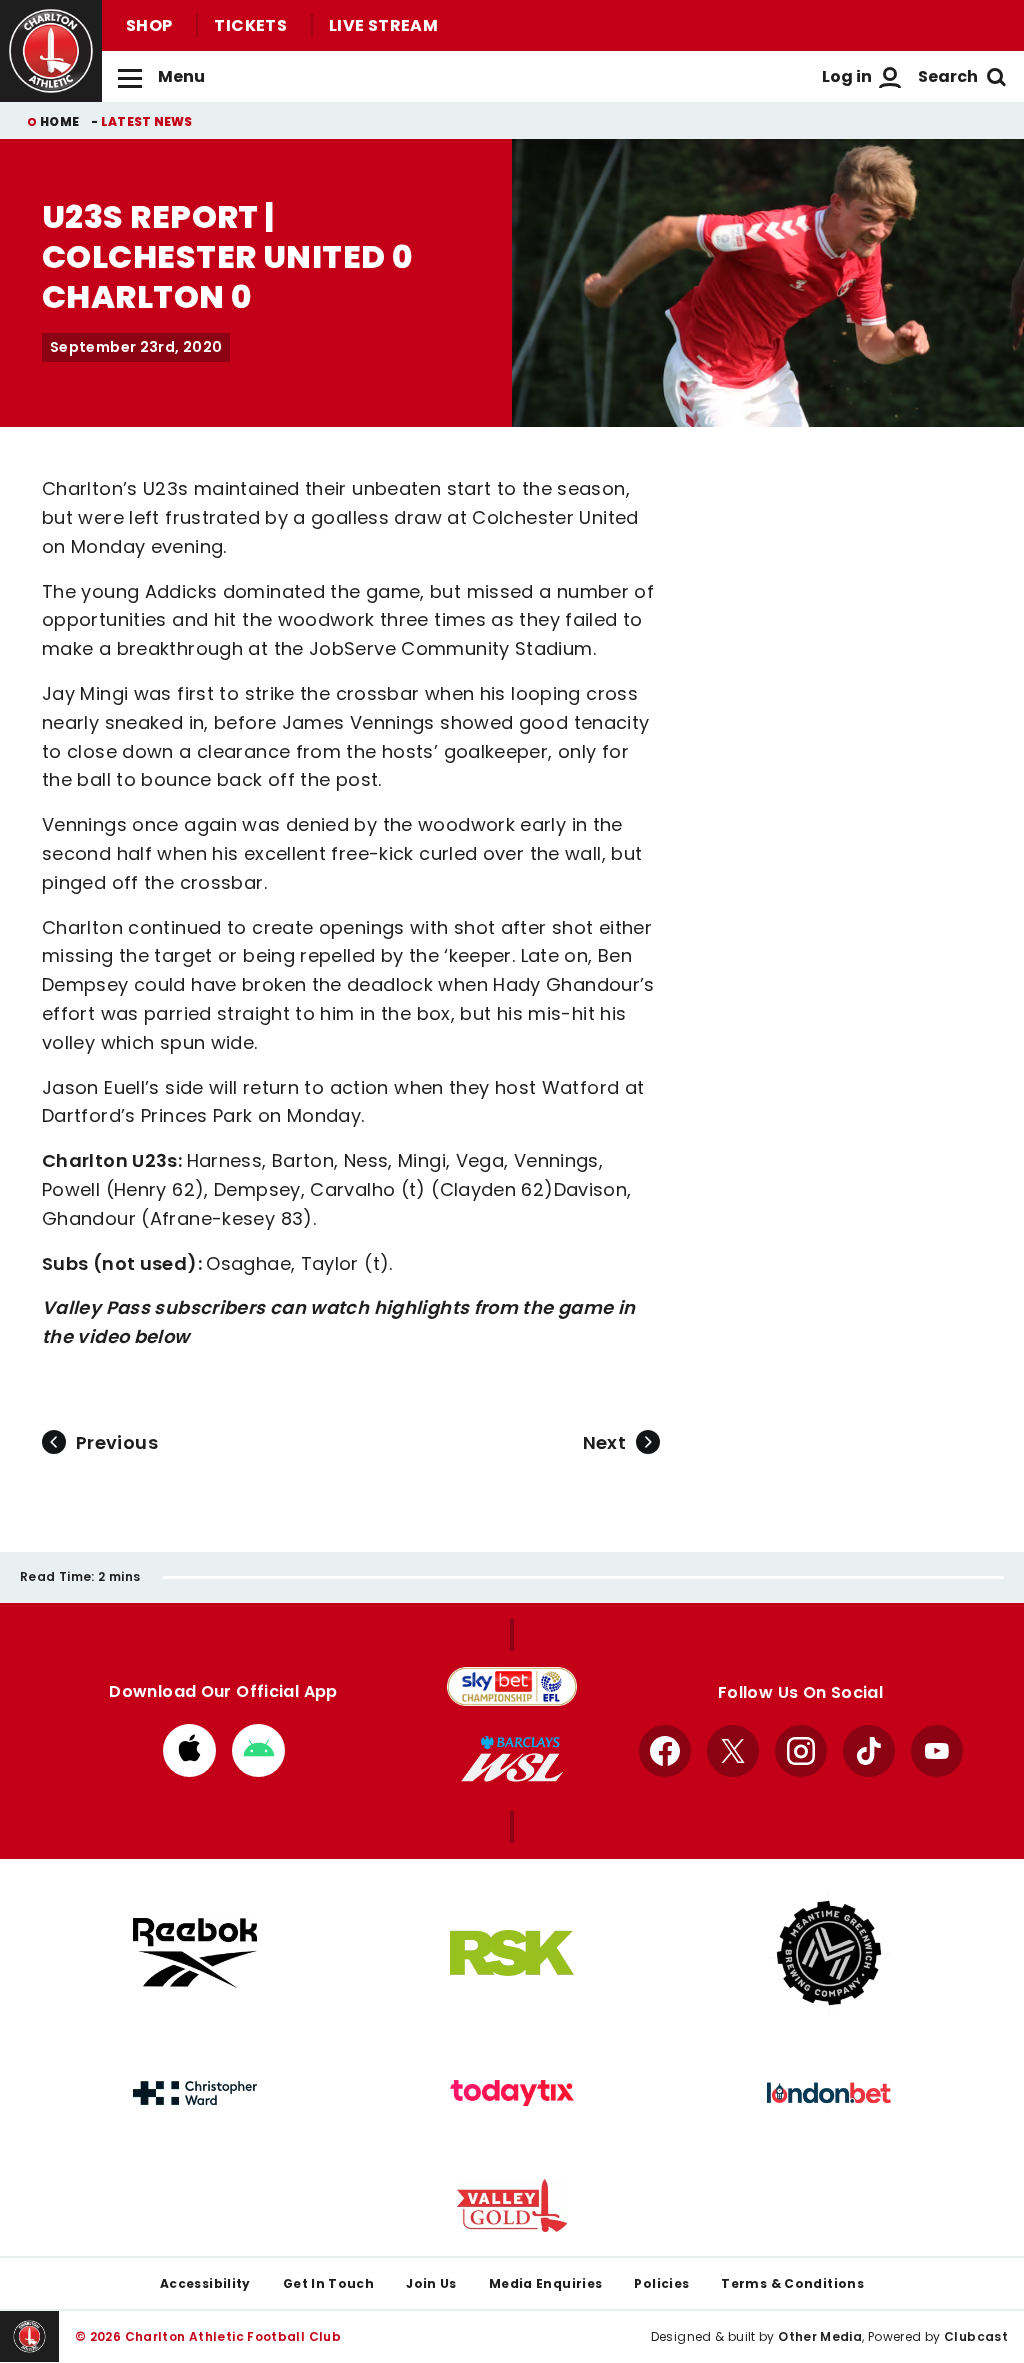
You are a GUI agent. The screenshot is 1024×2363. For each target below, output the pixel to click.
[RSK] (512, 1953)
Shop (149, 25)
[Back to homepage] (51, 51)
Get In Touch (328, 2283)
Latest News (147, 121)
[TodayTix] (512, 2093)
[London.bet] (829, 2093)
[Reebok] (195, 1952)
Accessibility (205, 2283)
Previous (117, 1442)
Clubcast (976, 2336)
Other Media (820, 2336)
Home (59, 121)
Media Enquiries (546, 2283)
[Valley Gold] (512, 2205)
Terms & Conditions (792, 2283)
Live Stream (383, 25)
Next (604, 1442)
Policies (661, 2283)
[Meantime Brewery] (829, 1953)
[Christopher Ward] (195, 2093)
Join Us (431, 2283)
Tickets (250, 25)
